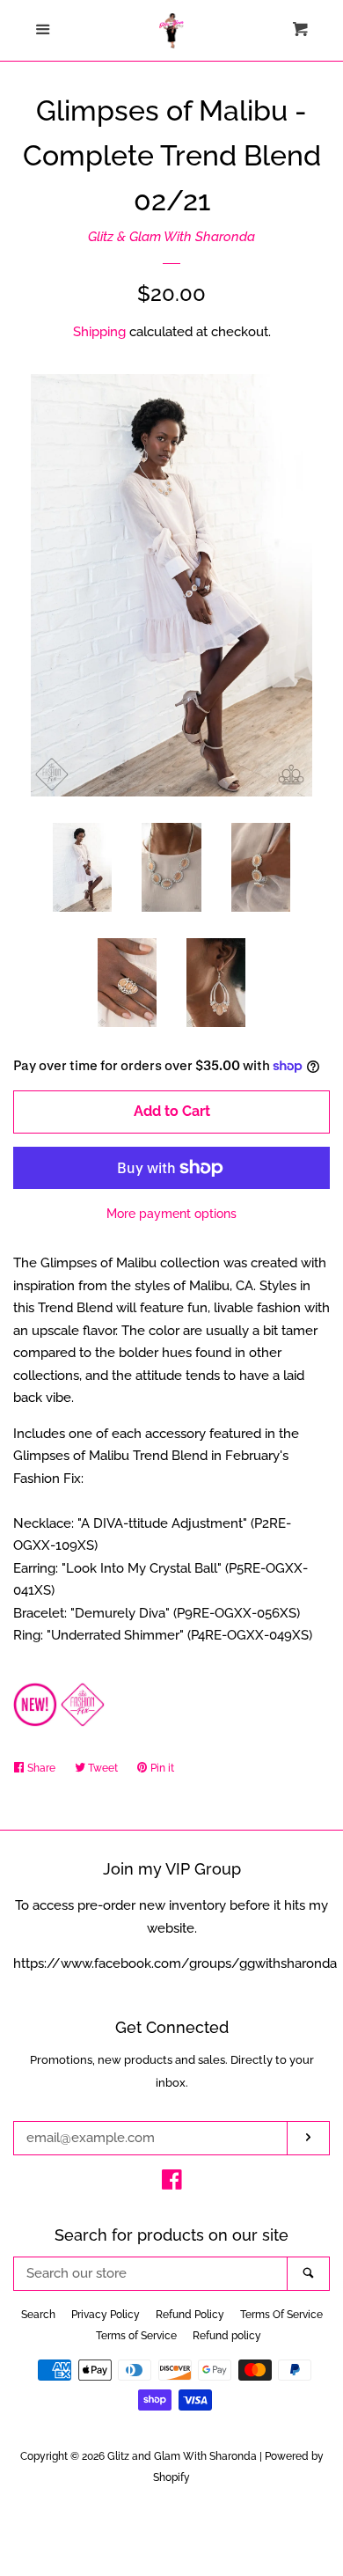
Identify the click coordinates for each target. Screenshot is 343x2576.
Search (38, 2315)
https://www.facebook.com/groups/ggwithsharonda (175, 1963)
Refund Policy (190, 2315)
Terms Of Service (281, 2315)
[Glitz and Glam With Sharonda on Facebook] (172, 2183)
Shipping (99, 332)
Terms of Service (136, 2336)
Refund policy (227, 2336)
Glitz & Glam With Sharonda (171, 237)
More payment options (171, 1214)
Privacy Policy (106, 2315)
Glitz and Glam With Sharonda (183, 2456)
